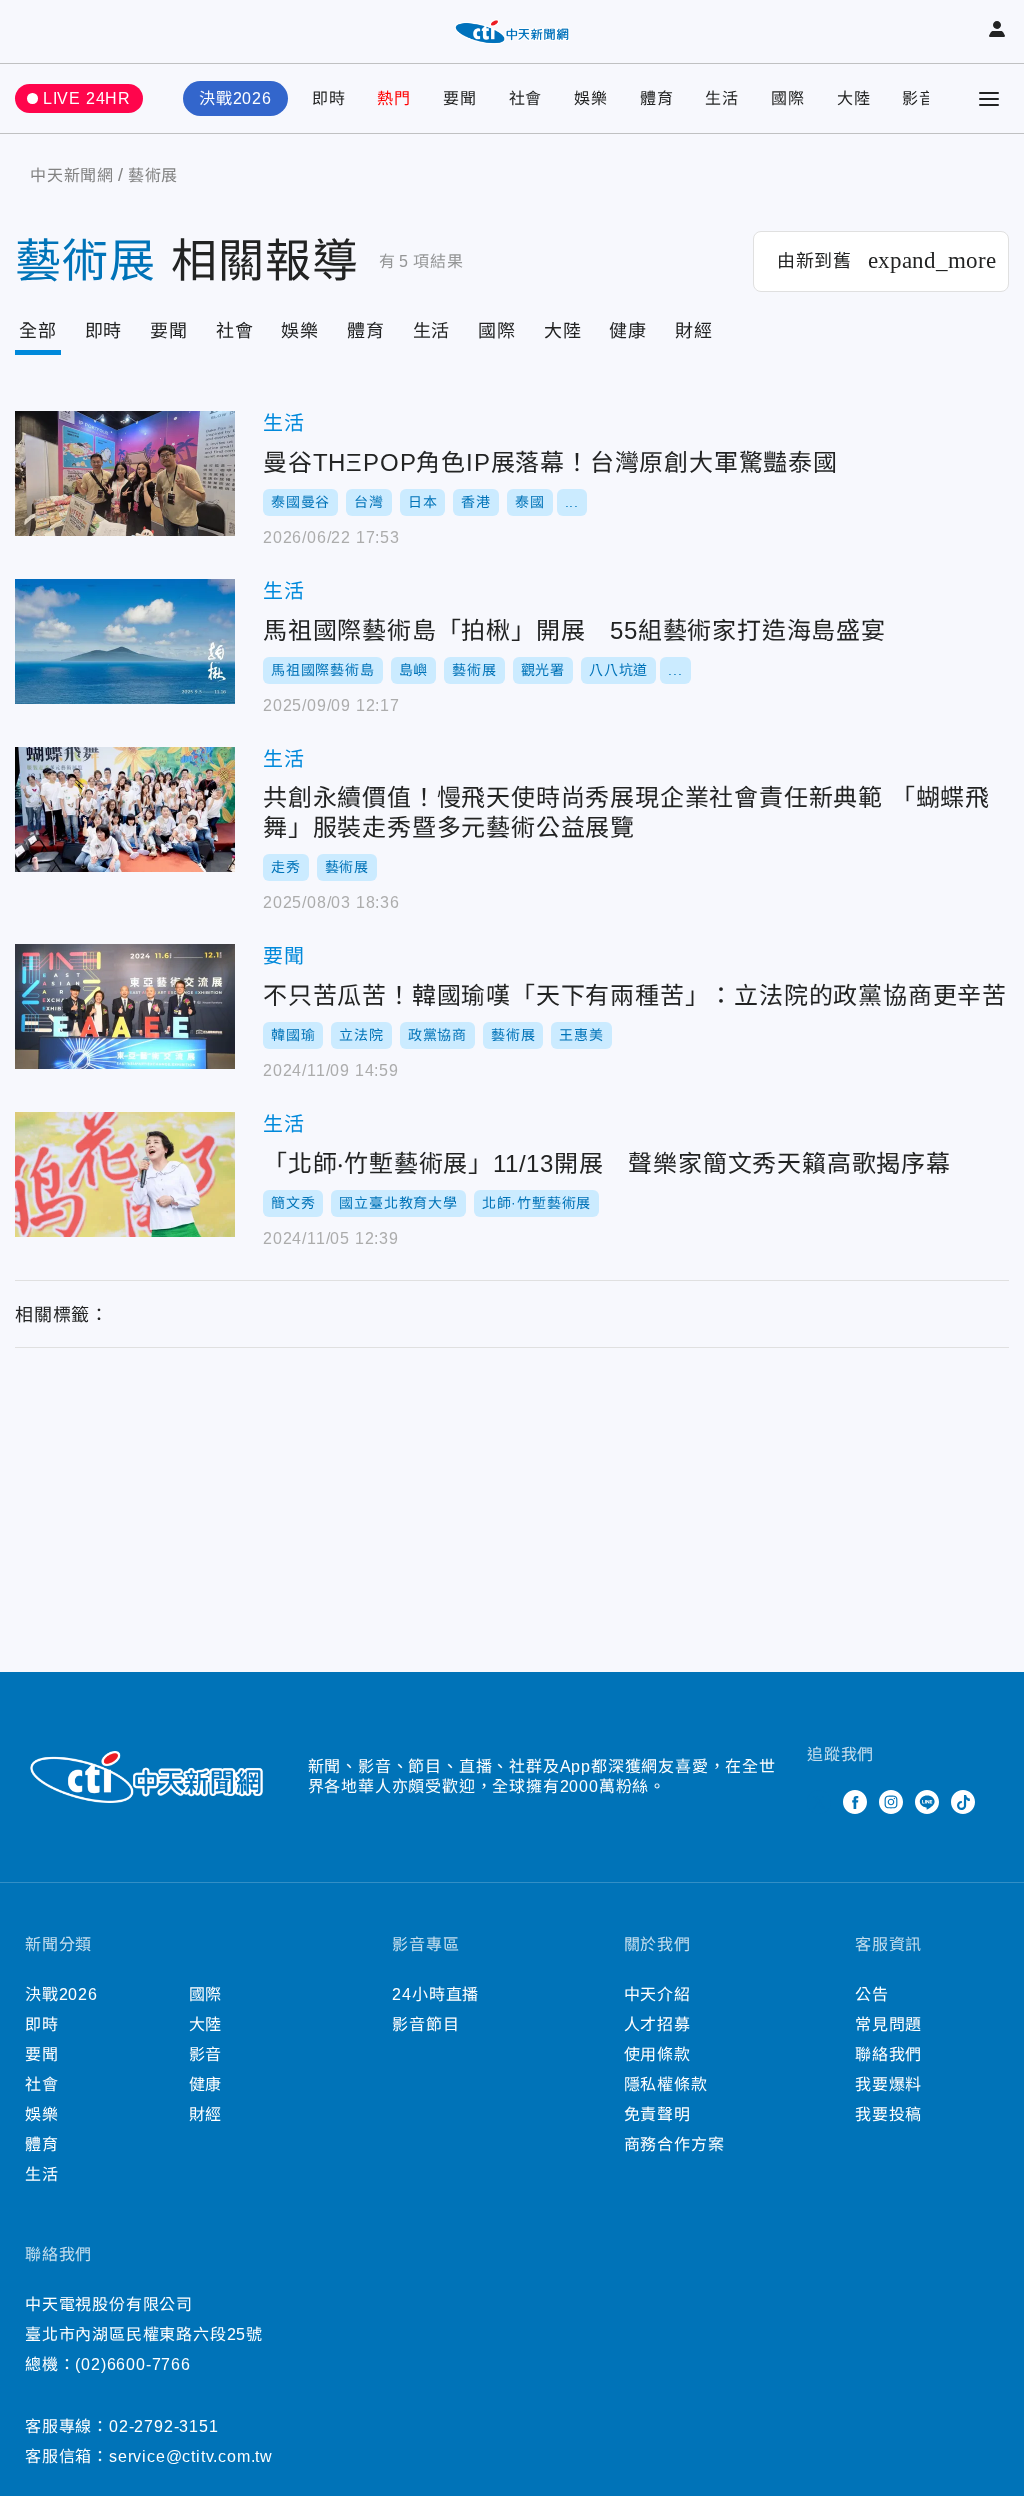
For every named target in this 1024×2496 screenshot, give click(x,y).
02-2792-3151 (164, 2426)
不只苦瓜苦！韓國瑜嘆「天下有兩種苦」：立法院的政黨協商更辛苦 (125, 1006)
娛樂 (591, 98)
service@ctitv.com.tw (191, 2456)
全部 (38, 331)
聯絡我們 (888, 2054)
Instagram (891, 1802)
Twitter (819, 1802)
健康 (628, 331)
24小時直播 (435, 1994)
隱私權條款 (666, 2084)
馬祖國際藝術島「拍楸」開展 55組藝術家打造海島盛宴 (125, 641)
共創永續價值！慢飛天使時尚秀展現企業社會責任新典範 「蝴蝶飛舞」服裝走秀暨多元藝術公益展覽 (125, 809)
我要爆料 (888, 2084)
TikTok (963, 1802)
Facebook (855, 1802)
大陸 (854, 98)
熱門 (394, 98)
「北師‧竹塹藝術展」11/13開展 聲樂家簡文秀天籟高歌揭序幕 (125, 1174)
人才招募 (657, 2024)
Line (927, 1802)
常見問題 (888, 2024)
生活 (722, 98)
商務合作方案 (674, 2144)
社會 (526, 98)
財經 (694, 331)
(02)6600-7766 (132, 2364)
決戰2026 (235, 98)
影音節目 (425, 2024)
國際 (788, 98)
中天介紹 (657, 1994)
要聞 (460, 98)
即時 (329, 98)
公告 (872, 1994)
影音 (919, 98)
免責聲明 (657, 2114)
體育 (657, 98)
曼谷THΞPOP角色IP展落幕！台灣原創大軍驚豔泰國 (125, 473)
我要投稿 (888, 2114)
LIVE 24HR (87, 98)
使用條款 (657, 2054)
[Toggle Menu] (989, 99)
